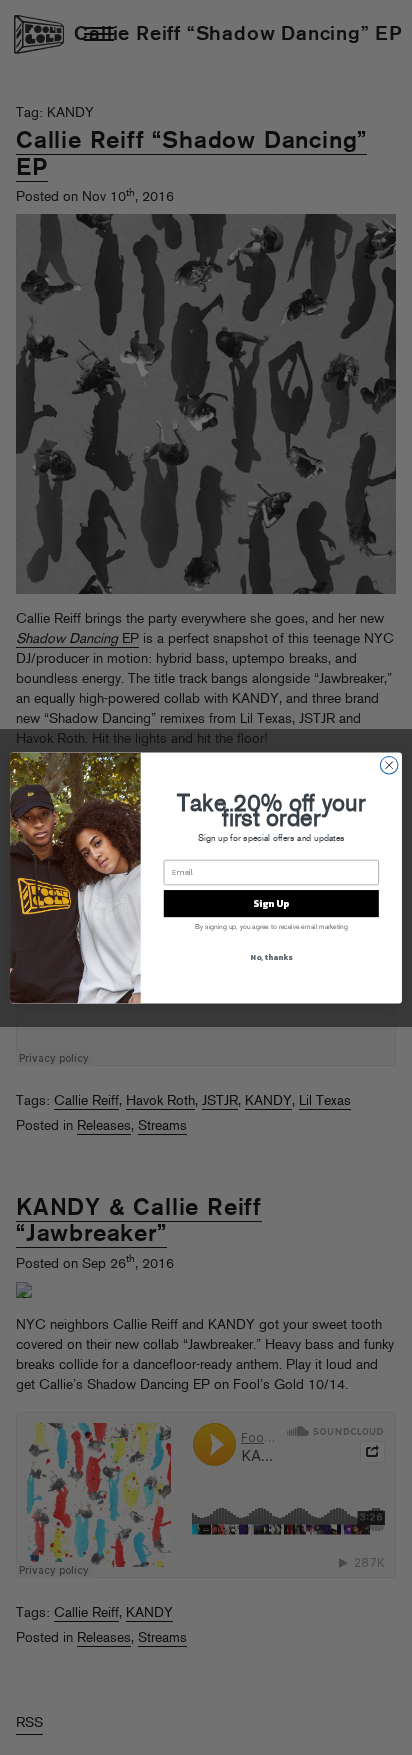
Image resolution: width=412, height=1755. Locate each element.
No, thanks (271, 956)
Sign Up (271, 902)
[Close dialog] (389, 765)
